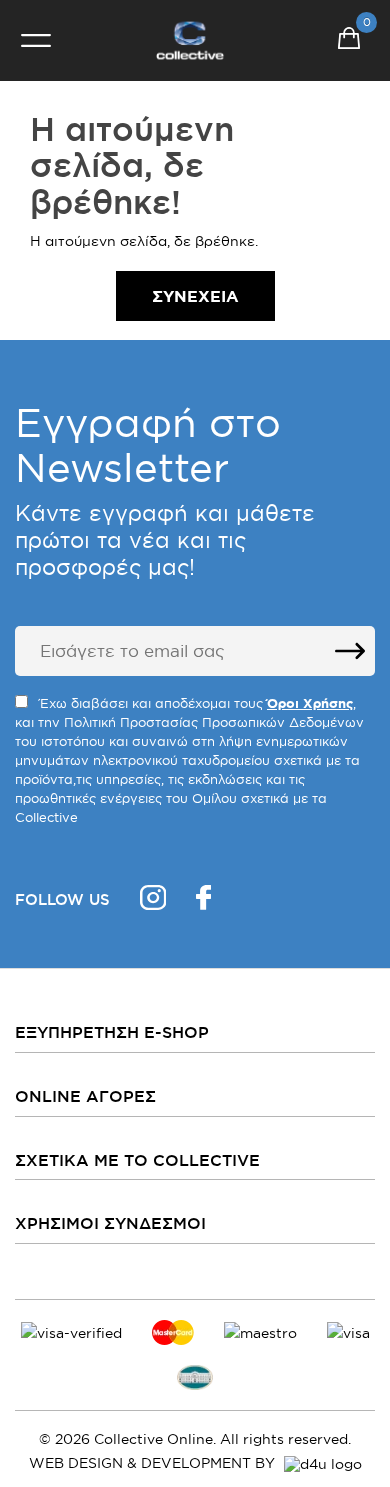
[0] (349, 41)
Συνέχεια (195, 296)
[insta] (153, 900)
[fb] (203, 900)
